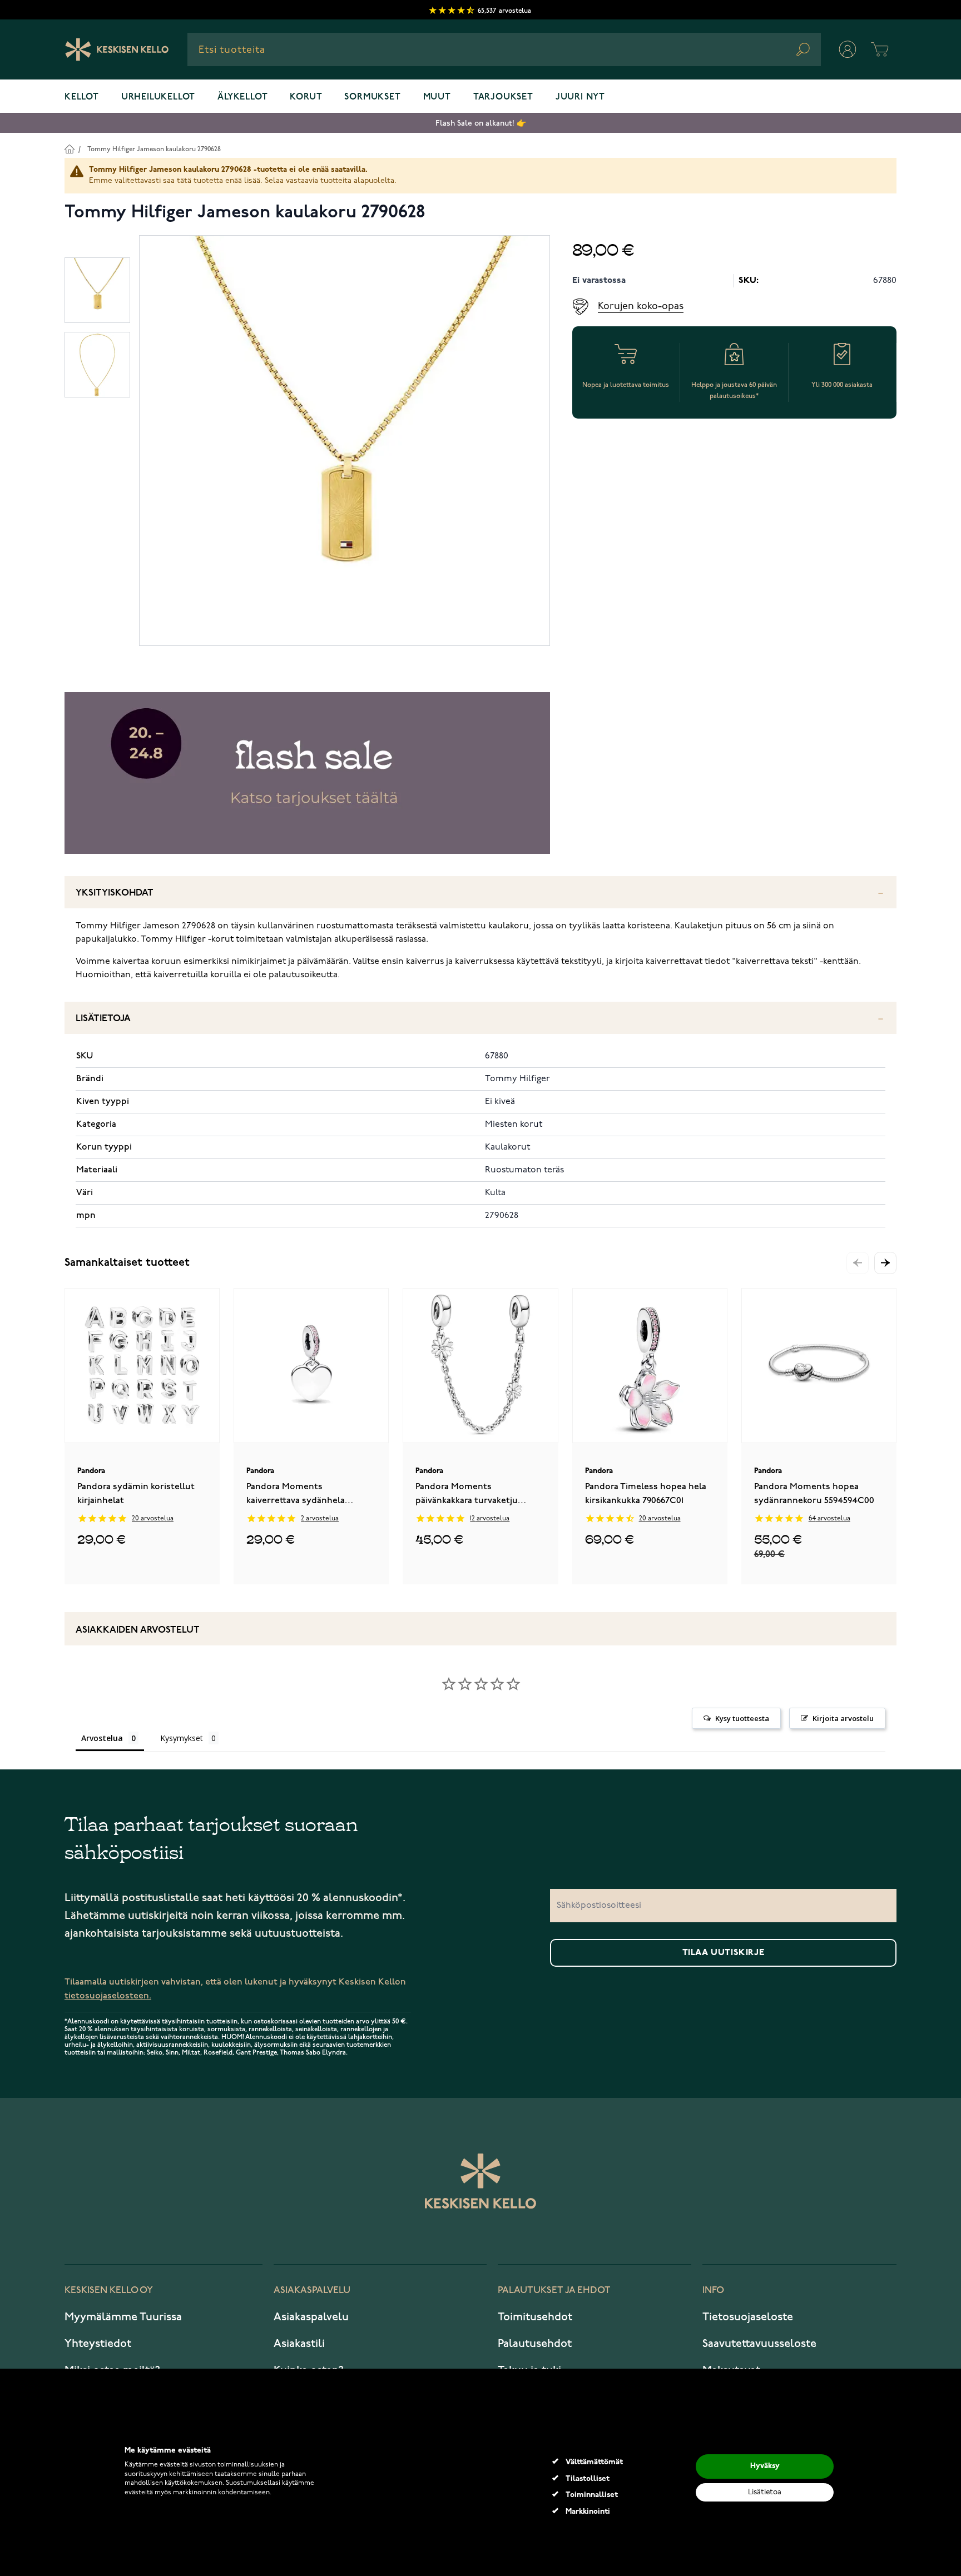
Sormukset (372, 97)
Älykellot (242, 97)
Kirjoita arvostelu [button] (843, 1718)
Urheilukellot (158, 97)
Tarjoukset (503, 97)
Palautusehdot (535, 2344)
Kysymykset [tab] (182, 1738)
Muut (437, 97)
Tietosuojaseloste (748, 2317)
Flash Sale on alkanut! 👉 (481, 123)
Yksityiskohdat (115, 893)
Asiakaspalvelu (311, 2317)
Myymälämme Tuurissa (123, 2317)
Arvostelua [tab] (102, 1738)
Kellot (82, 97)
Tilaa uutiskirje (724, 1953)
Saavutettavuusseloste (759, 2344)
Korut (306, 97)
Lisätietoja (103, 1019)
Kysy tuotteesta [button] (742, 1718)
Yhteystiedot (98, 2344)
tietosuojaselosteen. (108, 1996)
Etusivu (69, 149)
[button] (885, 1263)
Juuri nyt (580, 97)
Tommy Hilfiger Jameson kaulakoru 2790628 (154, 149)
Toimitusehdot (535, 2317)
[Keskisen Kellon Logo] (117, 49)
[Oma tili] (848, 49)
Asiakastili (299, 2344)
